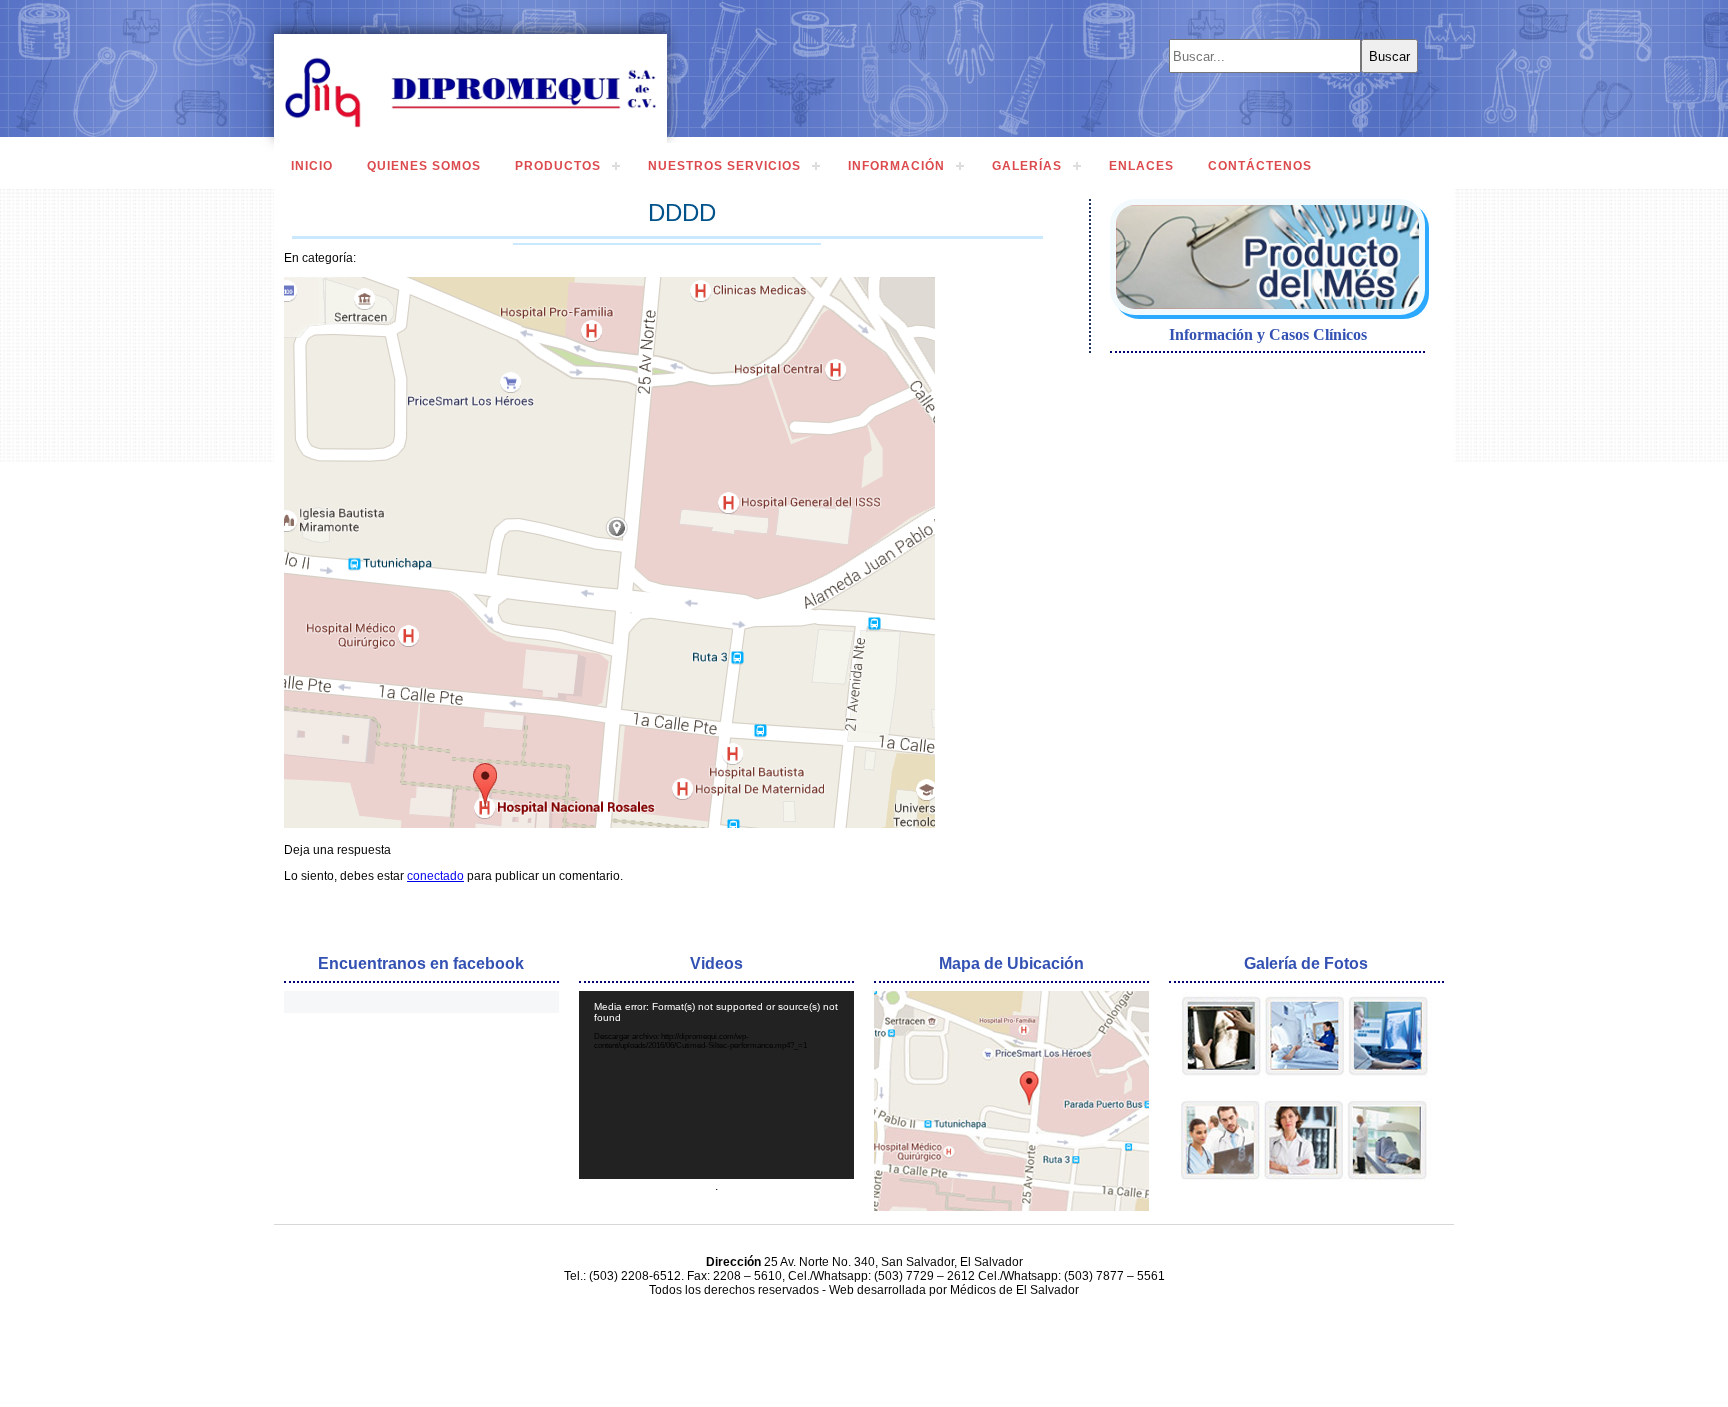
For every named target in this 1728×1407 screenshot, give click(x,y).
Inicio (312, 166)
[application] (716, 1084)
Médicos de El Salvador (1014, 1290)
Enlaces (1141, 166)
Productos (558, 166)
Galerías (1027, 166)
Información (896, 166)
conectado (435, 876)
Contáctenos (1260, 166)
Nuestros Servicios (724, 166)
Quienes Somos (424, 166)
